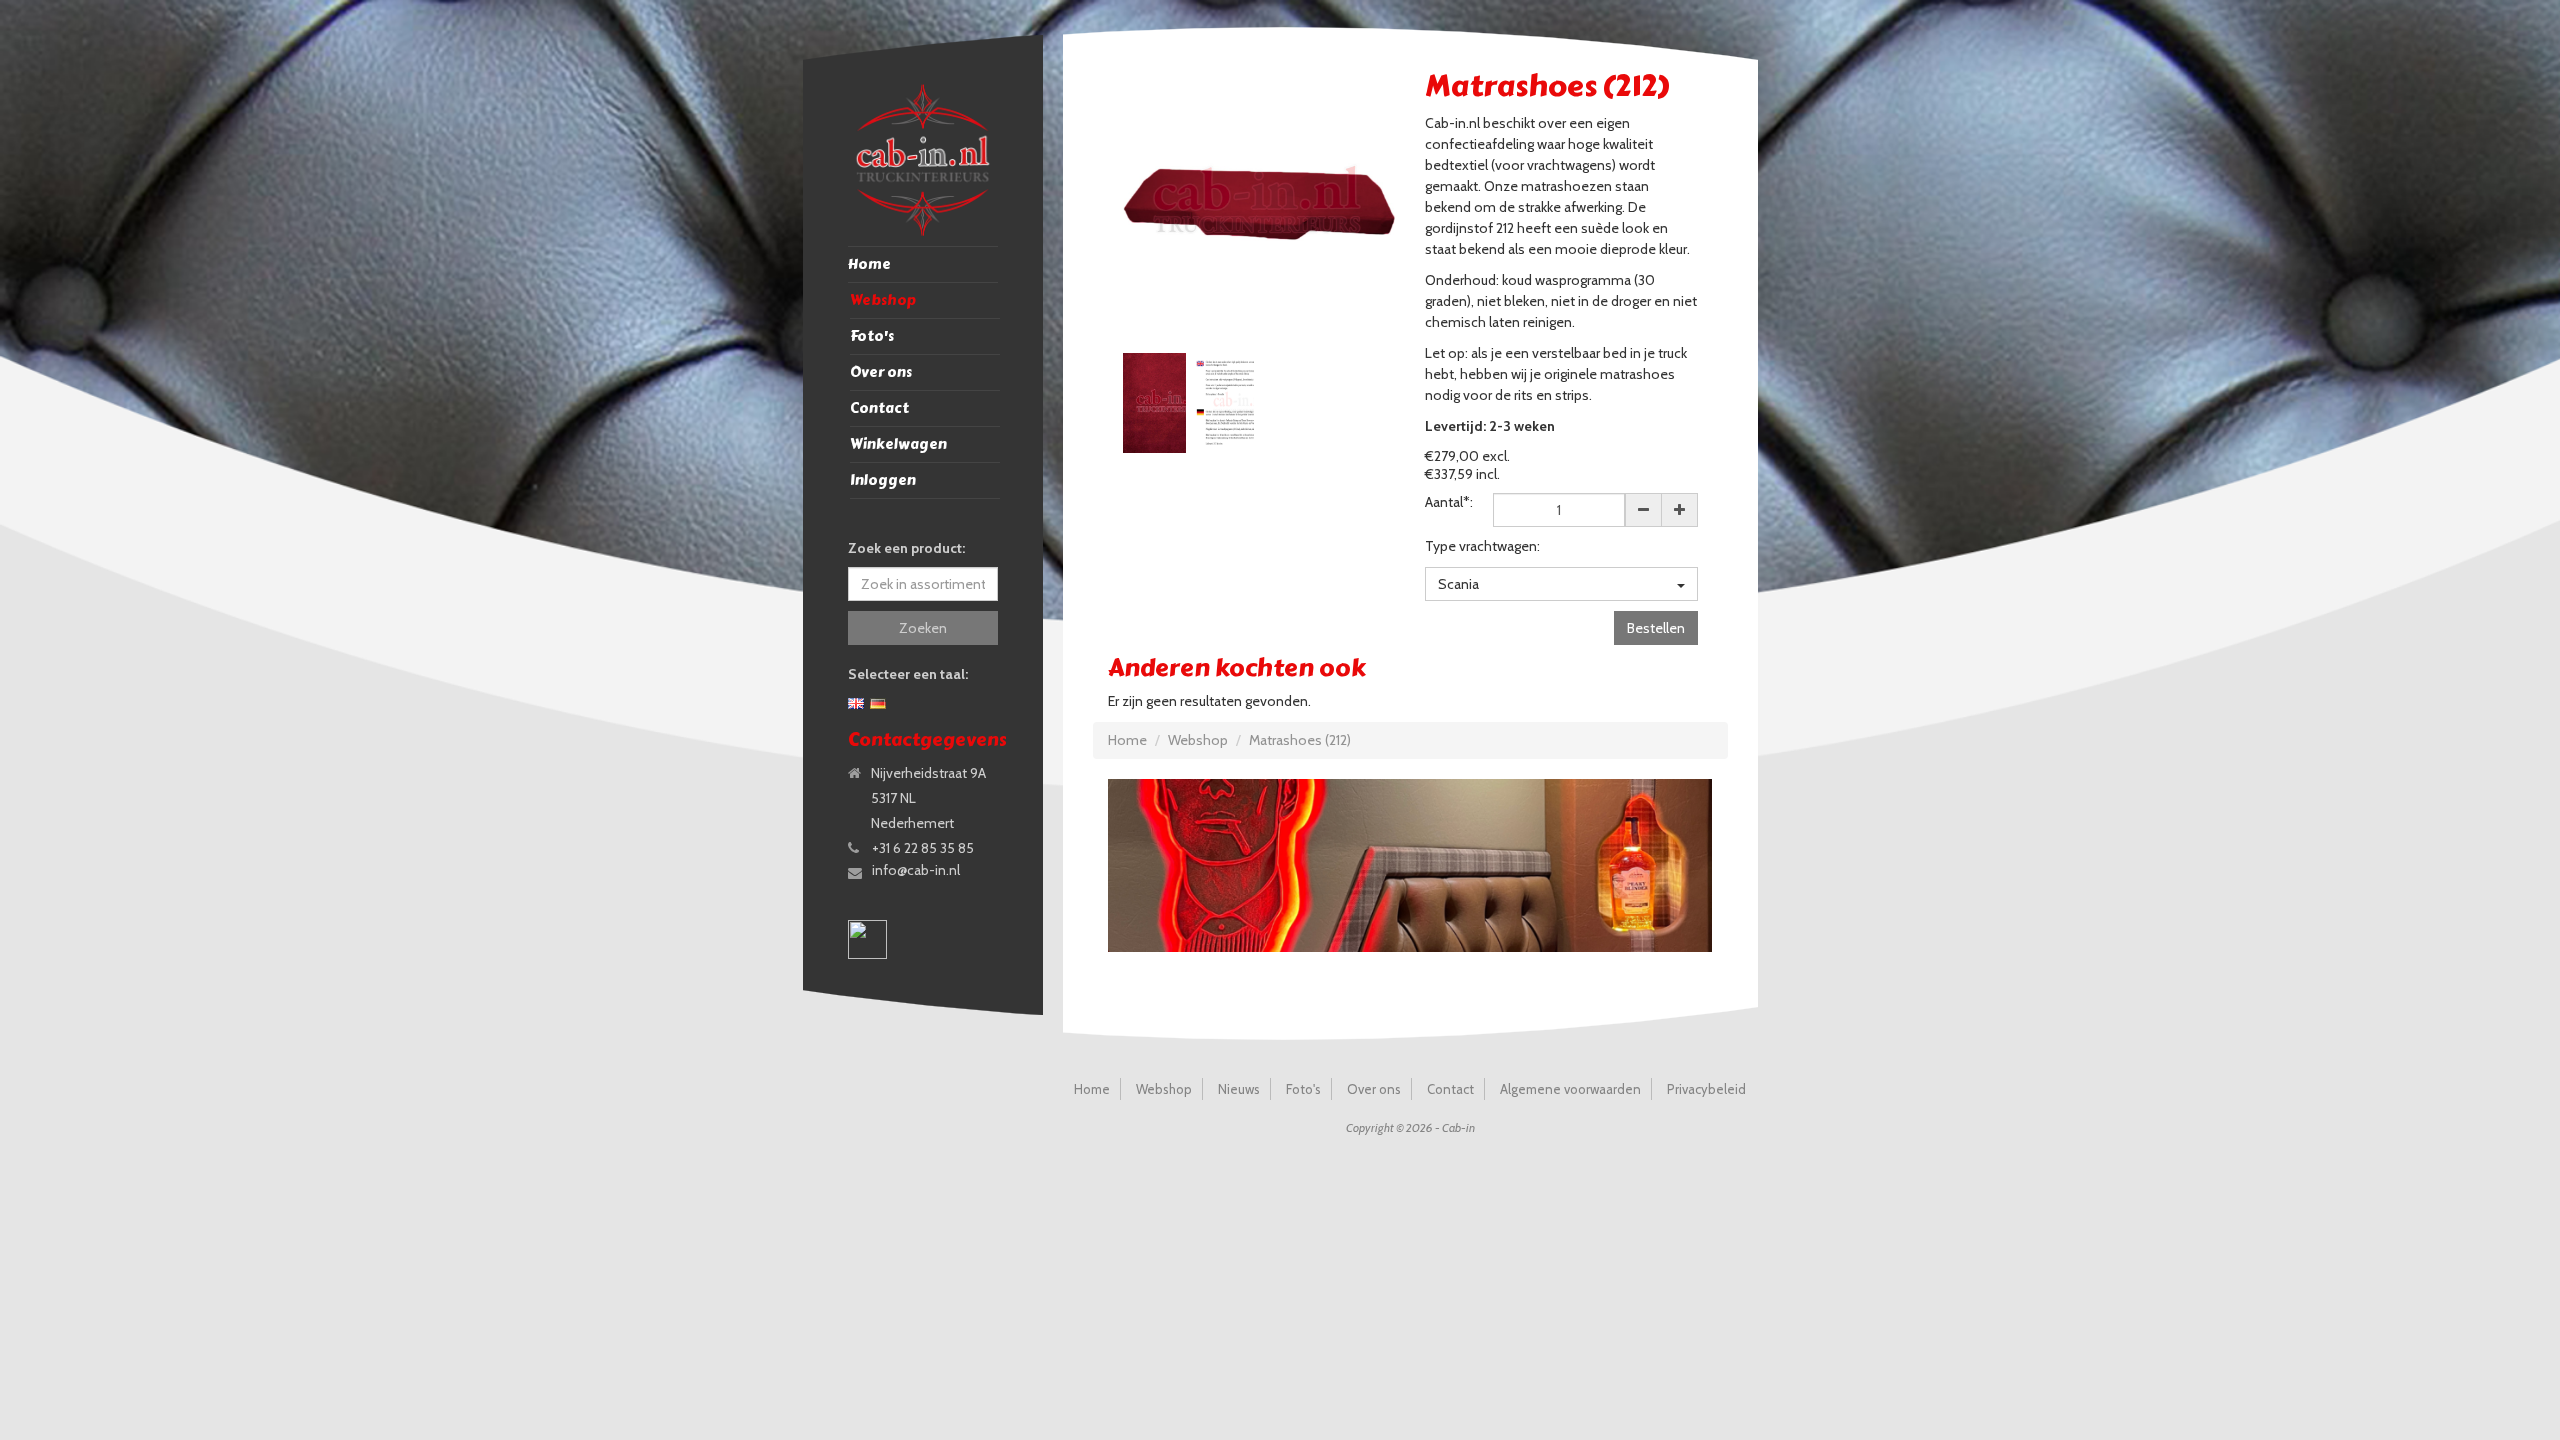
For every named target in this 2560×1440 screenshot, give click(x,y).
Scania (1458, 584)
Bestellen (1656, 628)
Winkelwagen (898, 444)
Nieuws (1239, 1089)
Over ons (881, 372)
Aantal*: (1449, 502)
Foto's (872, 336)
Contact (879, 408)
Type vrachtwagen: (1482, 546)
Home (869, 264)
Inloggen (883, 480)
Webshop (883, 300)
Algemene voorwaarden (1570, 1089)
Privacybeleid (1706, 1089)
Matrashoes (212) (1300, 740)
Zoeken (923, 628)
